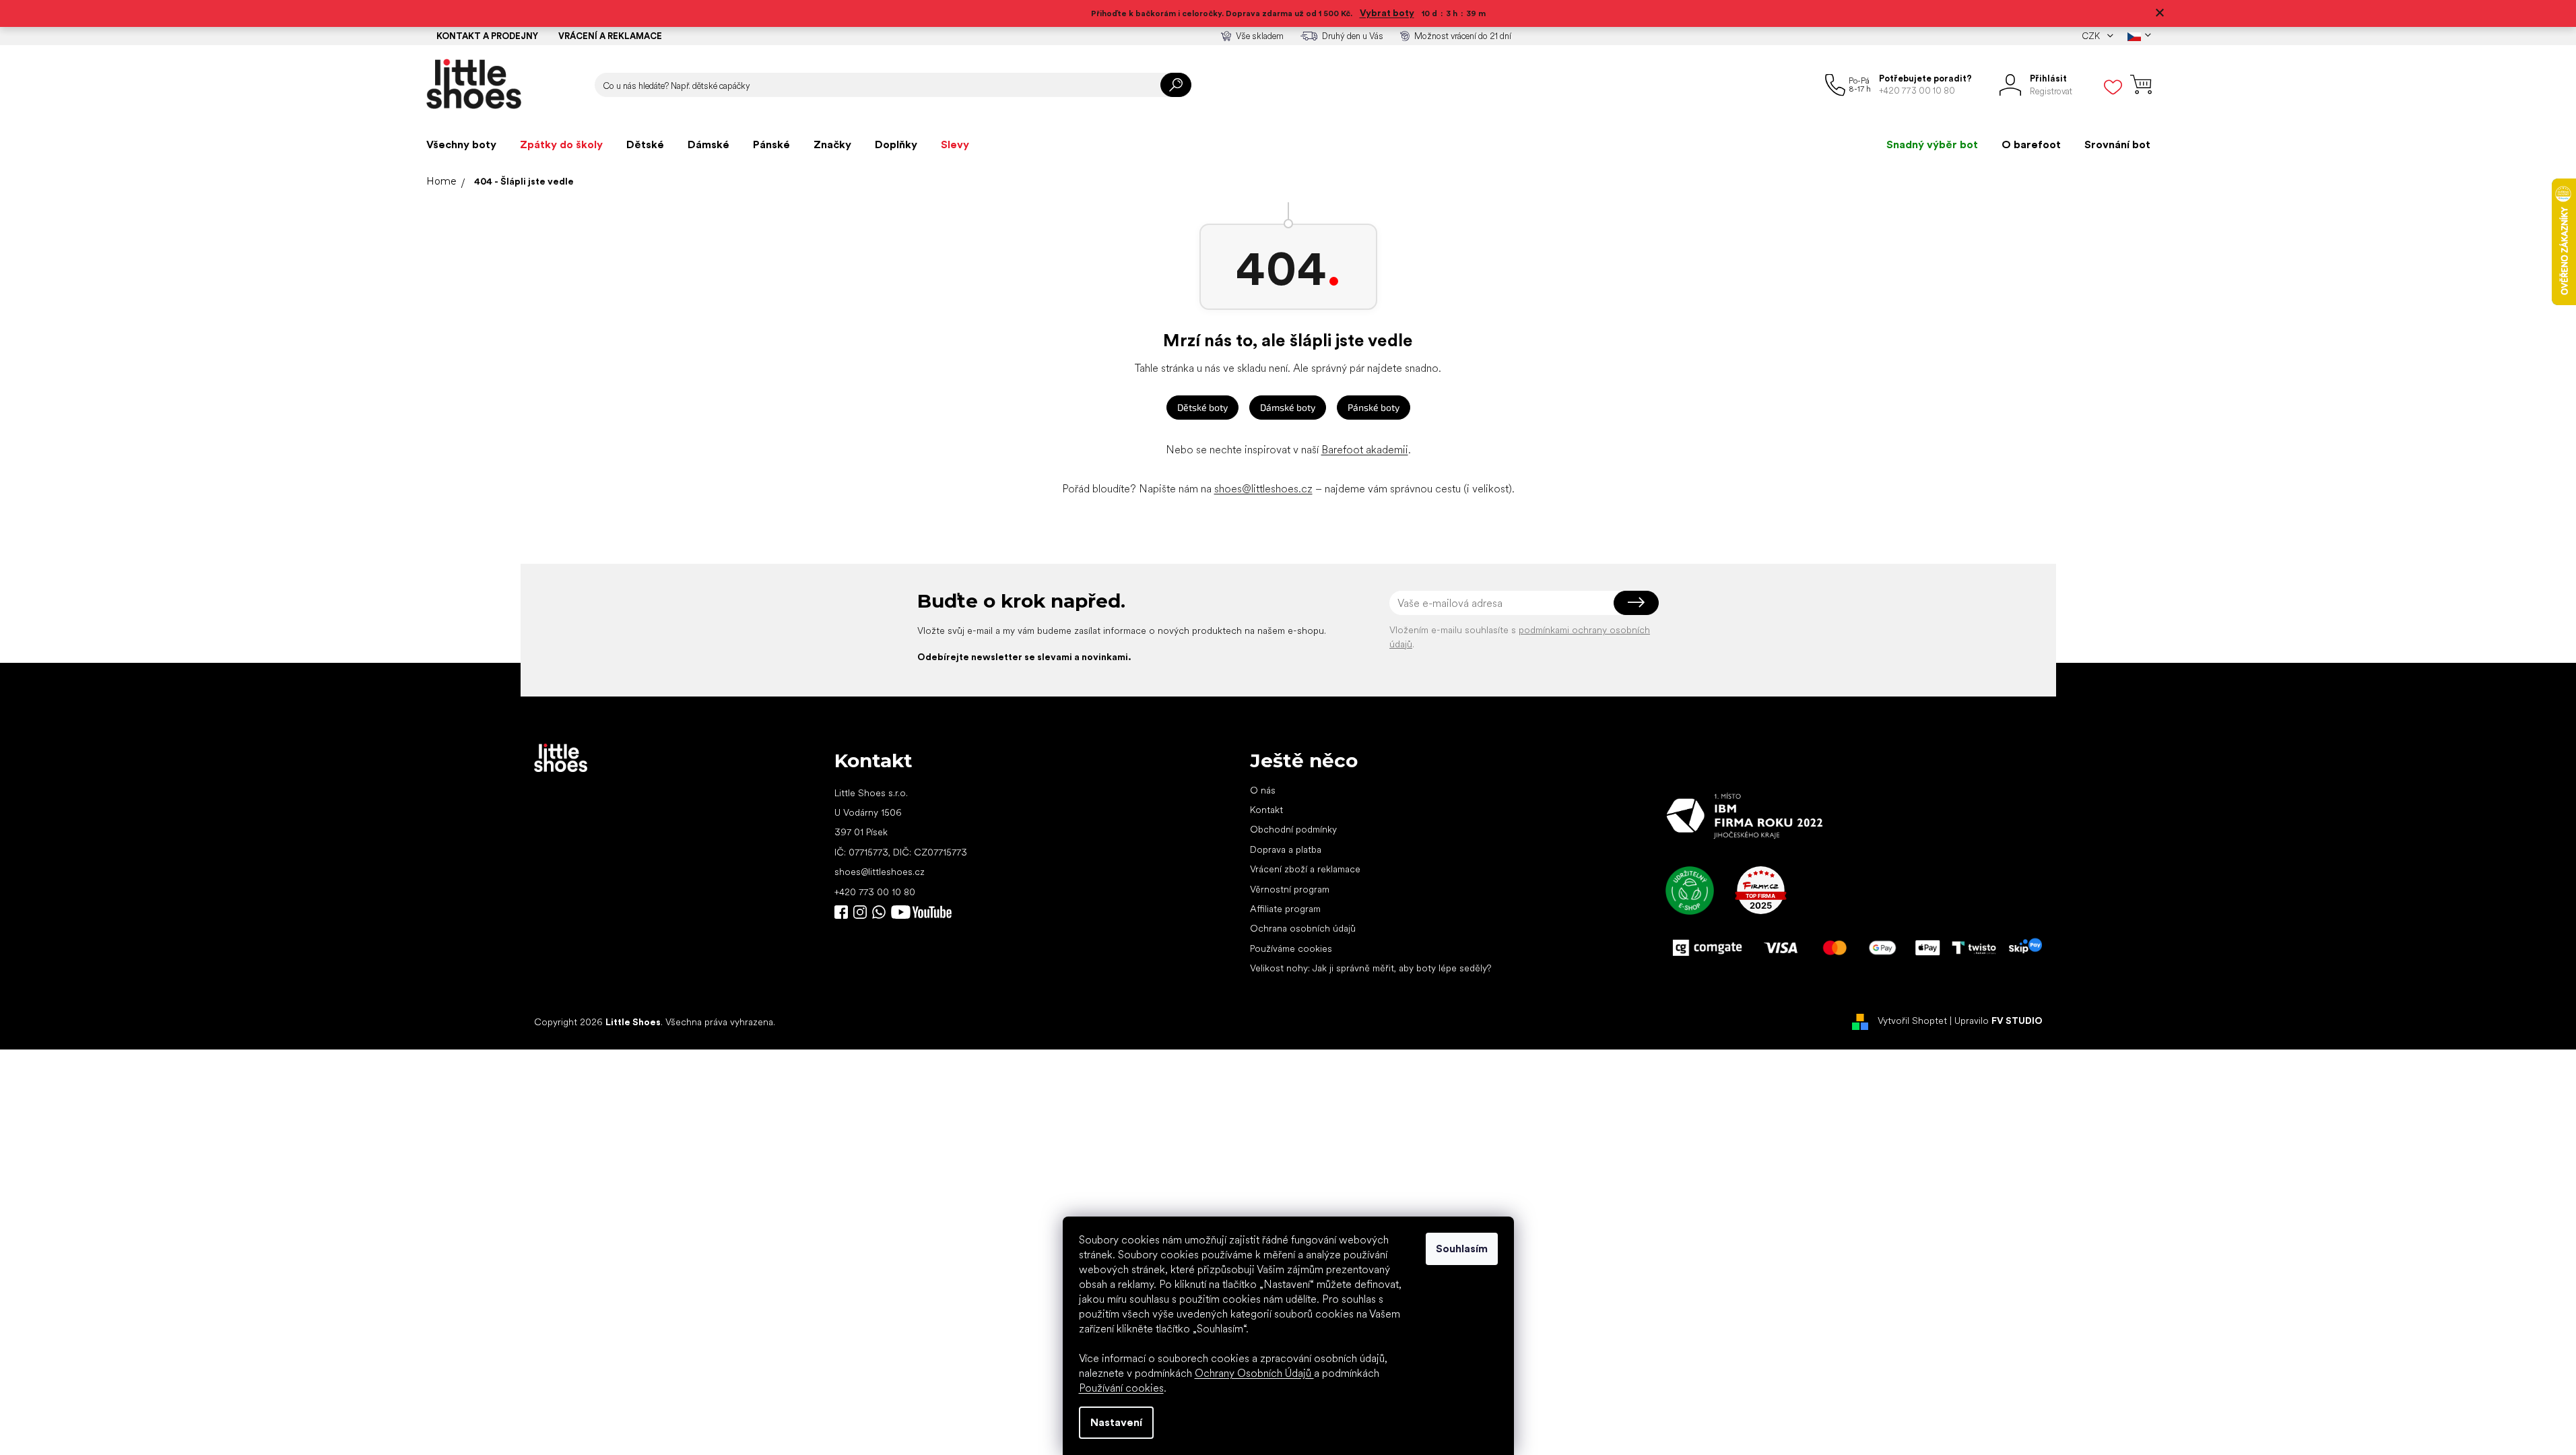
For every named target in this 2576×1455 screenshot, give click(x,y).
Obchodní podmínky (1293, 829)
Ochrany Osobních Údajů (1254, 1373)
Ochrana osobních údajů (1303, 928)
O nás (1263, 790)
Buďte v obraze (841, 912)
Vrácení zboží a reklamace (1305, 869)
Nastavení (1116, 1422)
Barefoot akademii (1365, 450)
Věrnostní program (1290, 889)
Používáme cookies (1291, 948)
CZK (2092, 36)
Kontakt (1266, 810)
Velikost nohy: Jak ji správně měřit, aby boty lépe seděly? (1370, 968)
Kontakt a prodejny (487, 36)
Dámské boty (1288, 407)
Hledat (1176, 85)
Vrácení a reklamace (610, 36)
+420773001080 (882, 912)
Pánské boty (1374, 407)
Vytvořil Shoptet (1912, 1021)
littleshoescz (860, 912)
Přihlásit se (1636, 603)
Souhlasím (1462, 1249)
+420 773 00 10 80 (875, 892)
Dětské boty (1202, 407)
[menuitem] (461, 145)
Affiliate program (1285, 909)
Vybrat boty (1387, 13)
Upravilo (1999, 1021)
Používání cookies (1121, 1388)
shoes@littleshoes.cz (1263, 489)
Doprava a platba (1286, 849)
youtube (921, 912)
